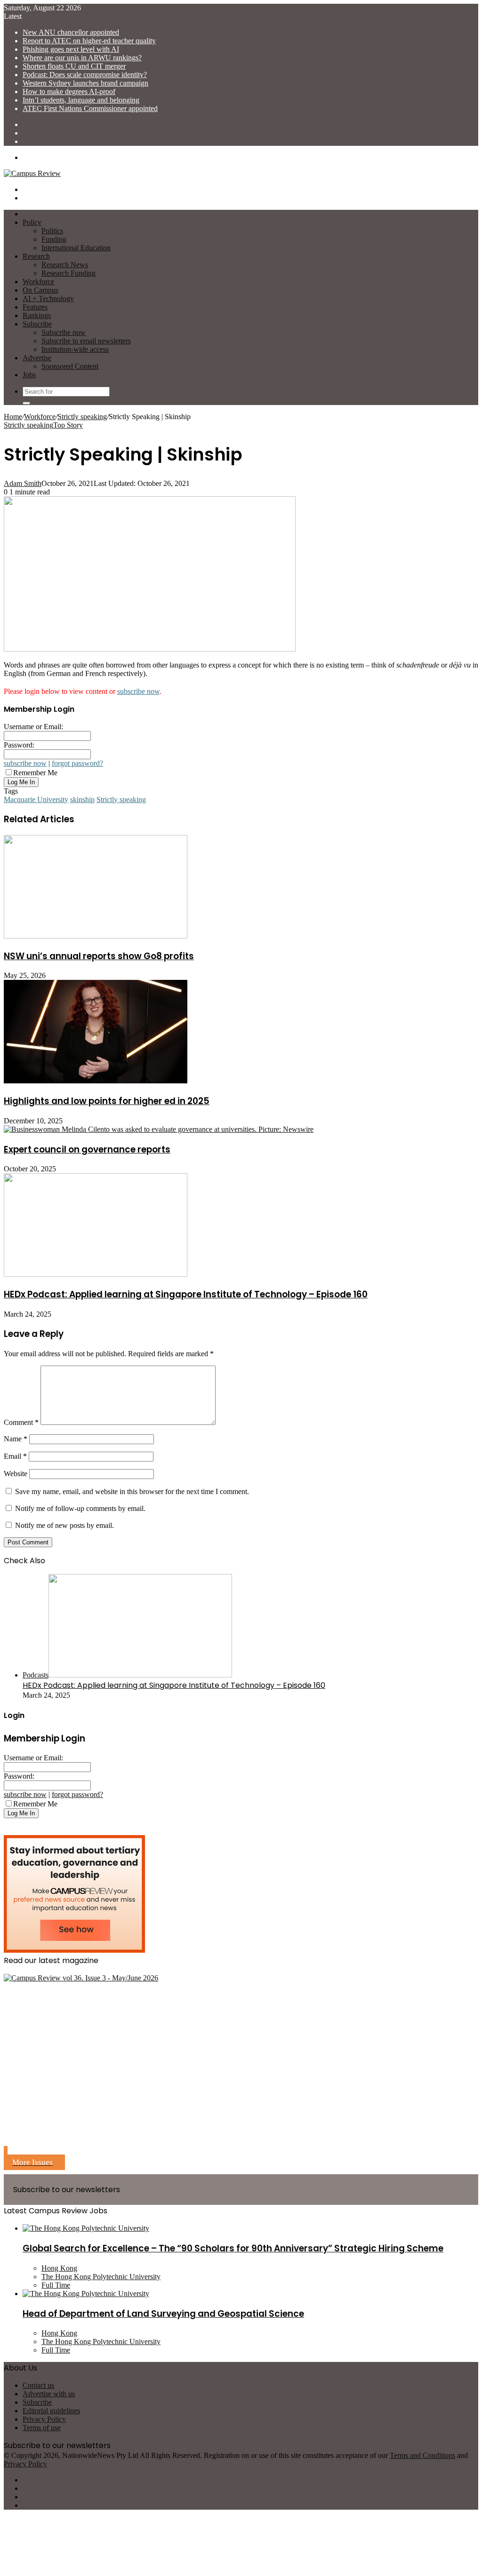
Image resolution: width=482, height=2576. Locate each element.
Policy (32, 222)
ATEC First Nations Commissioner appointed (90, 108)
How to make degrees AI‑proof (69, 91)
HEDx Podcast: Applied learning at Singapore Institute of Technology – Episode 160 (186, 1294)
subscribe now (138, 691)
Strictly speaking (82, 417)
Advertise (37, 358)
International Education (76, 248)
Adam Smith (23, 483)
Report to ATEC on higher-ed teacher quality (89, 41)
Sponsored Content (70, 366)
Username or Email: (33, 727)
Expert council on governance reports (87, 1149)
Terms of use (42, 2428)
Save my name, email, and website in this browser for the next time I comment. (132, 1491)
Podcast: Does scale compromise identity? (85, 75)
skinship (82, 799)
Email (15, 1456)
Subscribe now (64, 332)
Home (13, 417)
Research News (65, 265)
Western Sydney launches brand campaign (85, 83)
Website (16, 1474)
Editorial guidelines (51, 2411)
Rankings (37, 315)
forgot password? (77, 763)
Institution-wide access (75, 349)
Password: (19, 745)
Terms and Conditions (422, 2455)
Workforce (38, 282)
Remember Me (35, 773)
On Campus (40, 290)
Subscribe (37, 324)
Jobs (29, 375)
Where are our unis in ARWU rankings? (82, 58)
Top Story (68, 425)
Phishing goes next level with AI (71, 49)
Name (16, 1439)
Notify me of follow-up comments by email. (80, 1508)
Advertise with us (49, 2394)
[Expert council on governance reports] (159, 1129)
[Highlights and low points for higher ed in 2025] (96, 1081)
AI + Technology (48, 298)
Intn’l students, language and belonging (81, 100)
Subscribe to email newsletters (86, 341)
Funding (54, 239)
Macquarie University (36, 799)
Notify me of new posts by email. (64, 1525)
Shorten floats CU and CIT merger (74, 66)
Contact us (38, 2385)
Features (35, 307)
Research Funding (68, 273)
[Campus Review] (32, 173)
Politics (52, 231)
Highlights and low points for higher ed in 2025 (107, 1101)
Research (36, 256)
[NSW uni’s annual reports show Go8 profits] (96, 936)
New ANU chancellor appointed (71, 32)
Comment (21, 1422)
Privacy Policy (44, 2419)
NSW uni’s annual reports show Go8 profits (99, 956)
